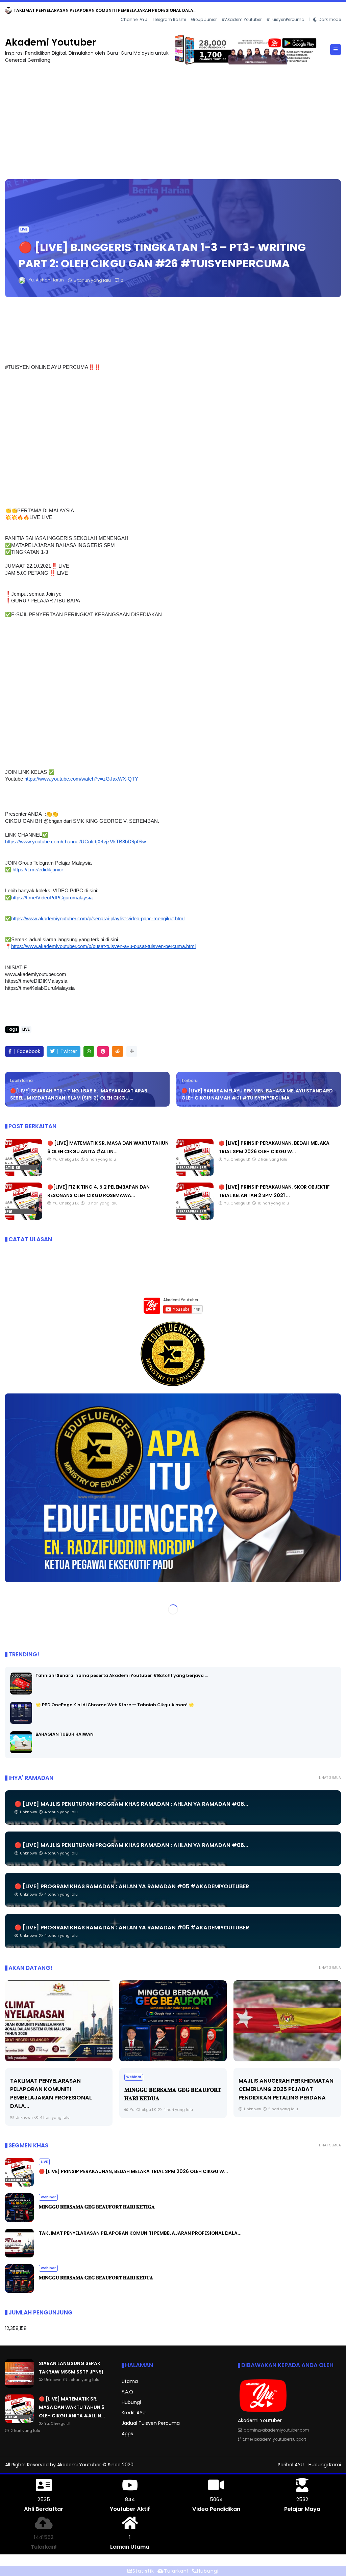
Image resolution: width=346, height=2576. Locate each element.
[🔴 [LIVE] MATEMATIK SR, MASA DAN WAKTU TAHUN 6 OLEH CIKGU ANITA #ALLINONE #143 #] (24, 1174)
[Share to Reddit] (118, 1051)
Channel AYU (134, 20)
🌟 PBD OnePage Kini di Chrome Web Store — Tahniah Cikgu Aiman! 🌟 (115, 1705)
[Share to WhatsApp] (89, 1051)
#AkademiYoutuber (241, 20)
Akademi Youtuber (51, 42)
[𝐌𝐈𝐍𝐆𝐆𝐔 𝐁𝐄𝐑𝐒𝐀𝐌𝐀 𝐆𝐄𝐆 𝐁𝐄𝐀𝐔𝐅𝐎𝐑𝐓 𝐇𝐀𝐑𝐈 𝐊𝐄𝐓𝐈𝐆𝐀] (19, 2220)
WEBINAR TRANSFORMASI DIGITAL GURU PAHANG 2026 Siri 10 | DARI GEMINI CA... (285, 2089)
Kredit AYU (134, 2413)
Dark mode (330, 20)
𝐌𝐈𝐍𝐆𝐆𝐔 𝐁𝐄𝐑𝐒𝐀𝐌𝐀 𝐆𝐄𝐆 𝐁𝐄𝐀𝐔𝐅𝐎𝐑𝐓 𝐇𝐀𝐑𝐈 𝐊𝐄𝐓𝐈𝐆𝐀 (97, 2207)
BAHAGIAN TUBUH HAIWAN (65, 1734)
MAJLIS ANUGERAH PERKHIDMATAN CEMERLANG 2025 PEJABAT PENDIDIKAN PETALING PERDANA (172, 2089)
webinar (20, 2077)
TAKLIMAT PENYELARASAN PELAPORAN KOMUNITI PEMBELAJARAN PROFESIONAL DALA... (140, 2233)
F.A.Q (127, 2392)
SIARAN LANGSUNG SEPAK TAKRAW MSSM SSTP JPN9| (70, 10)
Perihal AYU (291, 2465)
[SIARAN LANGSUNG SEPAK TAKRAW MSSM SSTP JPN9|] (8, 12)
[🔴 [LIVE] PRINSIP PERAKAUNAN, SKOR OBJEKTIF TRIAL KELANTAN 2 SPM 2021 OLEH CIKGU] (195, 1218)
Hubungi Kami (325, 2465)
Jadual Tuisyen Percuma (151, 2423)
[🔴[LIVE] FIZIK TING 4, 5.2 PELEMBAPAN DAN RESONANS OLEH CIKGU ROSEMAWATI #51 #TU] (24, 1218)
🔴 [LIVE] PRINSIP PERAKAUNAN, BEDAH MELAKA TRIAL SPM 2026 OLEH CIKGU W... (133, 2171)
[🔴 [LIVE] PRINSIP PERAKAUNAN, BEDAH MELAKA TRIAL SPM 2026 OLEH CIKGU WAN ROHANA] (195, 1174)
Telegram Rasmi (169, 20)
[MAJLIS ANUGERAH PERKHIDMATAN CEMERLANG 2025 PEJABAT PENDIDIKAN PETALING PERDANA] (173, 2021)
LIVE (24, 229)
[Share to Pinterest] (103, 1051)
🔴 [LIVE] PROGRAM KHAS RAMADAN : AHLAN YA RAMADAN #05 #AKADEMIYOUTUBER (132, 1886)
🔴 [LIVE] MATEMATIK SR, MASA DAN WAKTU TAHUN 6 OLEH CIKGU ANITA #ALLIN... (72, 2407)
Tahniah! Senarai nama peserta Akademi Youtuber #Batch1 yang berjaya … (122, 1675)
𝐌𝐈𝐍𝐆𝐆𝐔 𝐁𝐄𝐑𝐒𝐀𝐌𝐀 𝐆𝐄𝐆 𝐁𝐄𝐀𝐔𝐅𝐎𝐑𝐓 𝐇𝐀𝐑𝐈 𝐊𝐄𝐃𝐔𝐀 (96, 2278)
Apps (127, 2434)
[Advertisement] (173, 118)
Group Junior (204, 20)
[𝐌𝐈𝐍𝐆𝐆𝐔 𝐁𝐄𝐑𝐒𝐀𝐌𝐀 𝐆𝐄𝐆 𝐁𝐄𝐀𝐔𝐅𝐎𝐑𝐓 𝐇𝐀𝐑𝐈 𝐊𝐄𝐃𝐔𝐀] (59, 2021)
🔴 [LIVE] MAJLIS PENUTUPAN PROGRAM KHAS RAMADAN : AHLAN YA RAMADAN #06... (131, 1804)
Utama (130, 2381)
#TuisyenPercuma (285, 20)
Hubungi (131, 2402)
